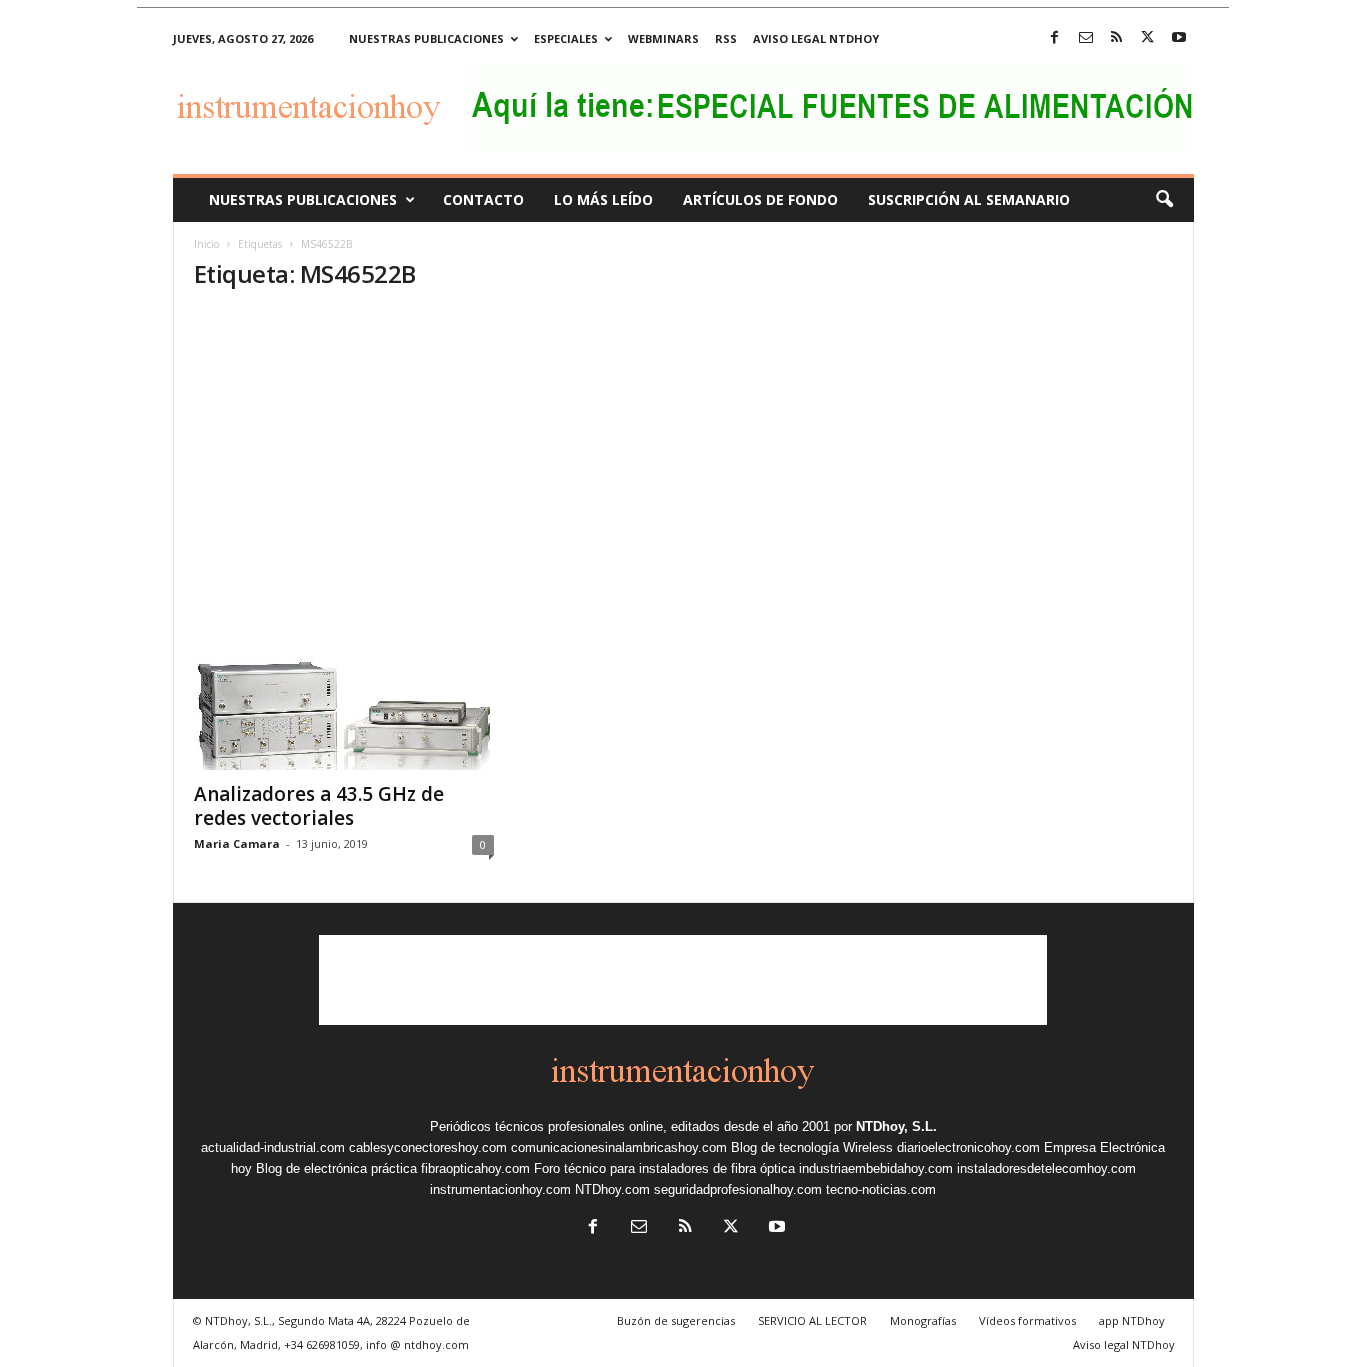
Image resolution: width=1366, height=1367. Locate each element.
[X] (1148, 38)
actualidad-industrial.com (273, 1147)
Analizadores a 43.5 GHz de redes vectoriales (319, 806)
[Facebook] (1055, 38)
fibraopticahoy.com (475, 1168)
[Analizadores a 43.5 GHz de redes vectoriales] (344, 690)
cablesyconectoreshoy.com (428, 1147)
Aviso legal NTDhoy (816, 38)
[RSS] (1117, 38)
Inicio (206, 244)
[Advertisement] (683, 460)
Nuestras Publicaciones (303, 199)
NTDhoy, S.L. (896, 1126)
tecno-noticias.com (881, 1189)
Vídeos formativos (1027, 1320)
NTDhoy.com (612, 1189)
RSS (726, 38)
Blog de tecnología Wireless (812, 1147)
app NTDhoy (1132, 1320)
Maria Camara (237, 843)
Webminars (663, 38)
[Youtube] (1179, 38)
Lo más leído (603, 199)
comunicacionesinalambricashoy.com (619, 1147)
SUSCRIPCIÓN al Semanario (969, 199)
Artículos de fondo (760, 199)
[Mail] (1086, 38)
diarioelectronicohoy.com (968, 1147)
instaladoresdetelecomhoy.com (1046, 1168)
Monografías (923, 1320)
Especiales (566, 38)
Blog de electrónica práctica (336, 1168)
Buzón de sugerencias (676, 1320)
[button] (1164, 200)
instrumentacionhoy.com (500, 1189)
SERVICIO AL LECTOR (812, 1320)
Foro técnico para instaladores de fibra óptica (664, 1168)
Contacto (483, 199)
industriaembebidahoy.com (876, 1168)
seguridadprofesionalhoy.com (738, 1189)
